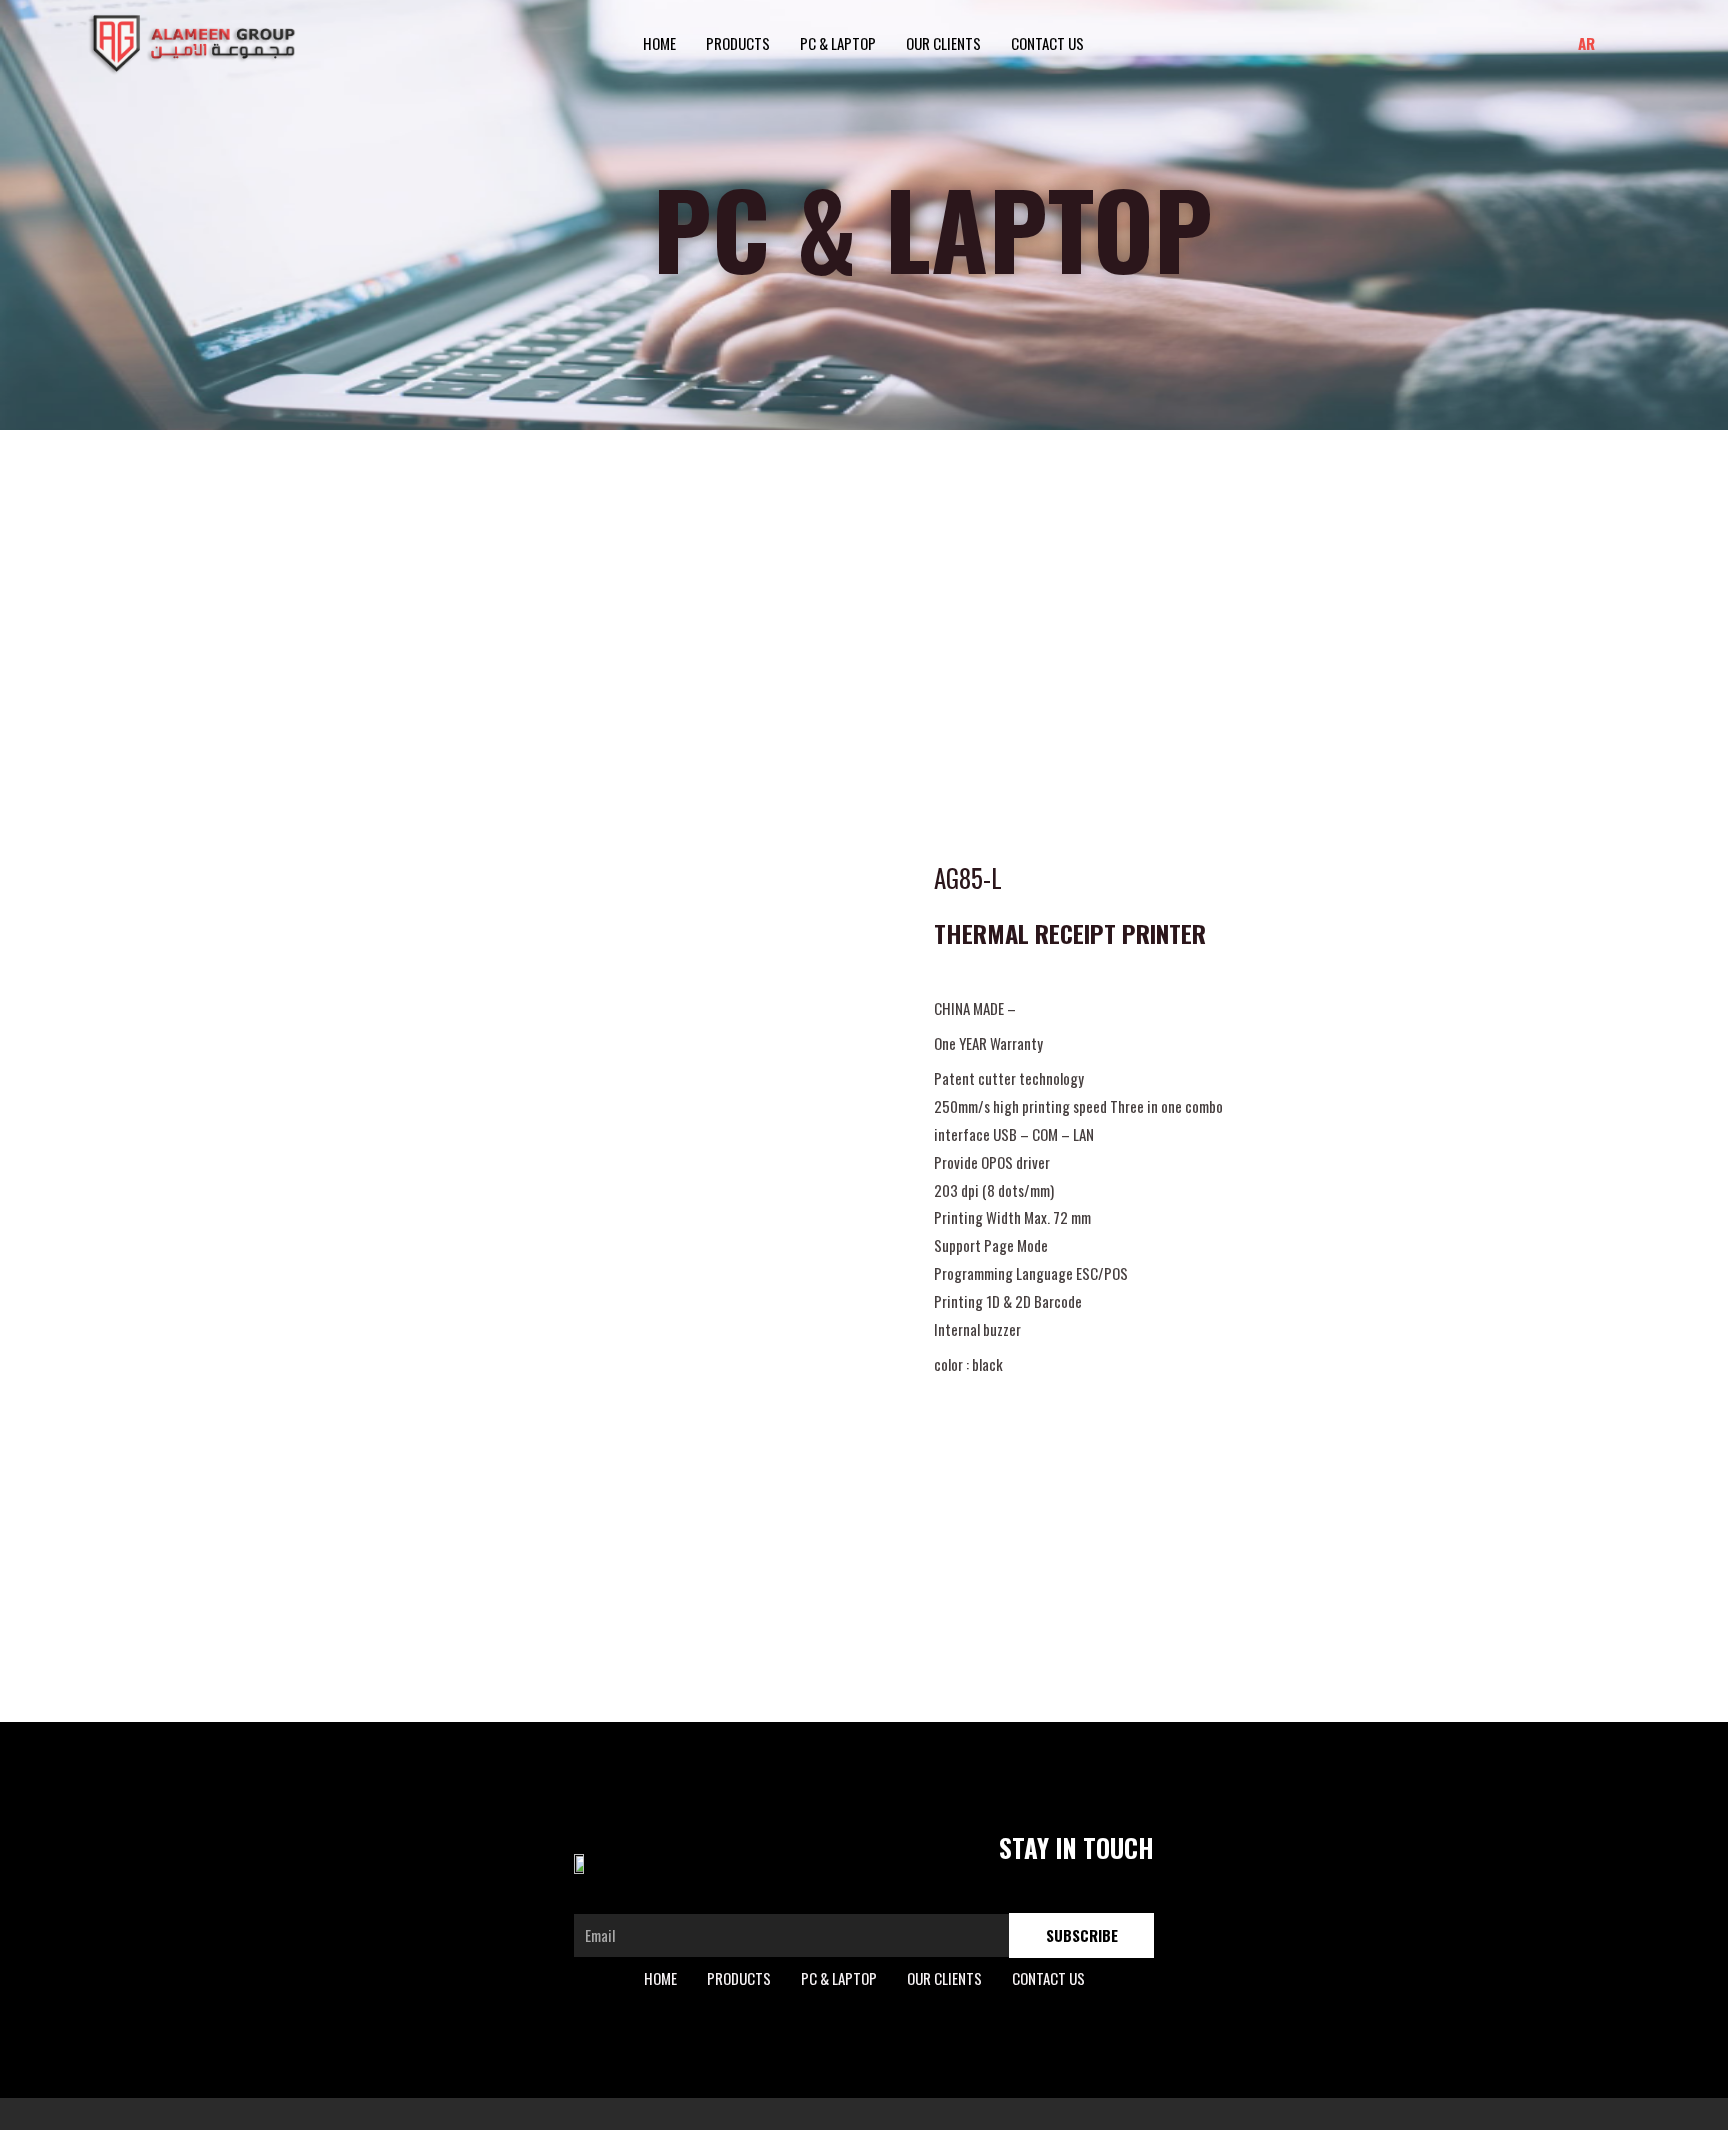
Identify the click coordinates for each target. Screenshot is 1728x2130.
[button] (1625, 43)
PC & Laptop (838, 43)
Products (738, 43)
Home (659, 43)
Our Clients (943, 43)
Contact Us (1047, 43)
